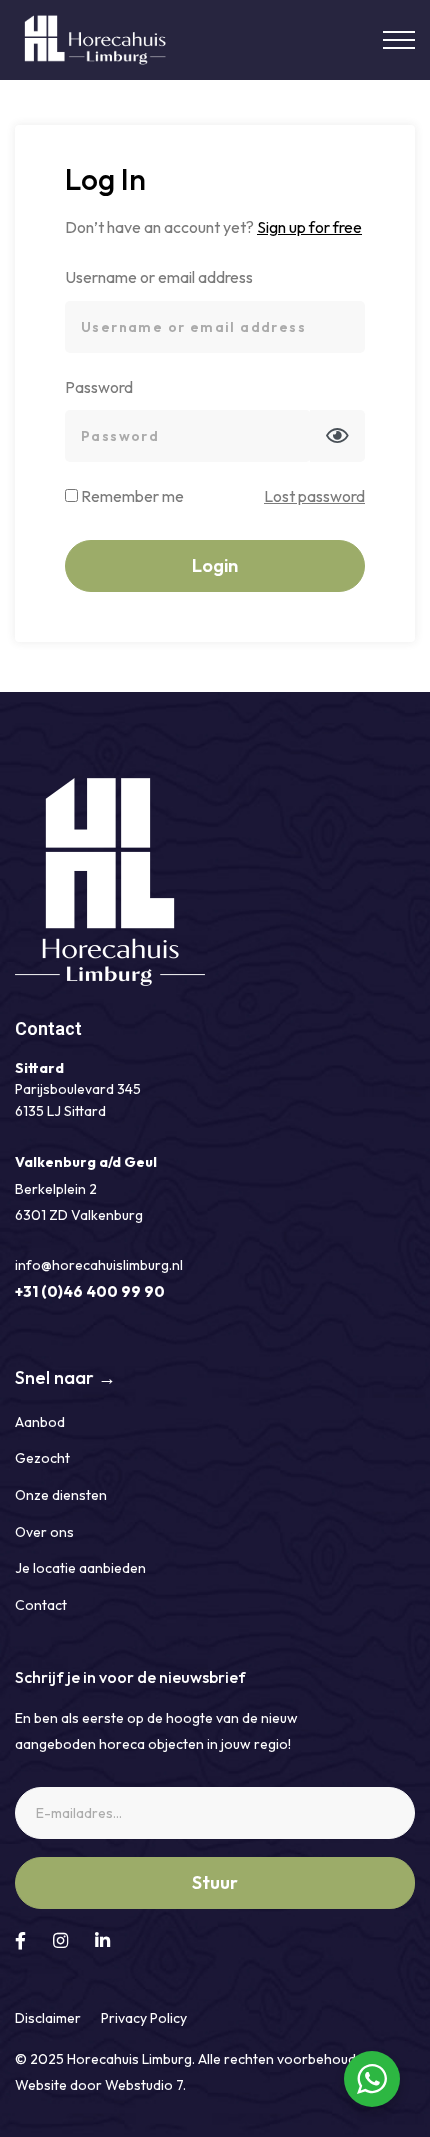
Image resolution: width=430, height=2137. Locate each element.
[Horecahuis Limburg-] (97, 40)
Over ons (44, 1532)
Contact (41, 1605)
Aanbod (40, 1422)
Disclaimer (48, 2018)
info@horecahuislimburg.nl (99, 1265)
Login (215, 565)
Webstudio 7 (144, 2085)
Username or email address (159, 277)
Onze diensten (61, 1495)
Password (99, 387)
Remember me (131, 496)
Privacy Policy (144, 2018)
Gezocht (42, 1458)
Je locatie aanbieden (80, 1568)
